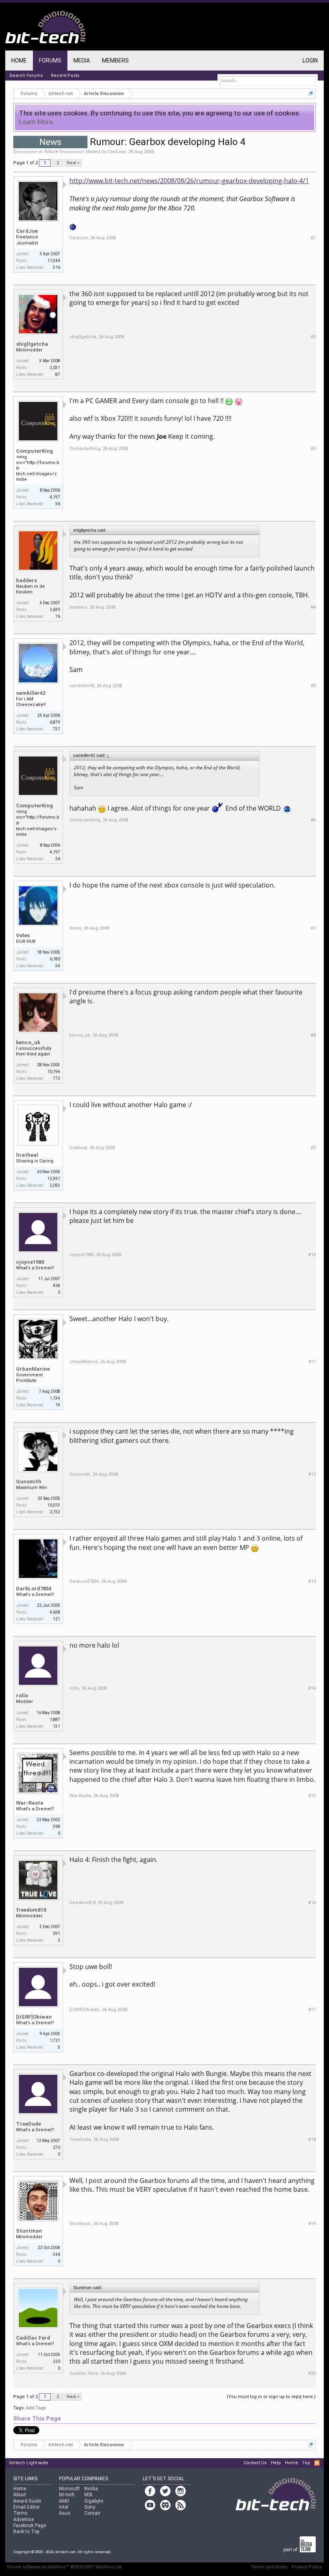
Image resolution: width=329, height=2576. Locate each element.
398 (57, 1827)
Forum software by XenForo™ (65, 2567)
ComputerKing (35, 451)
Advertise (23, 2520)
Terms (20, 2513)
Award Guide (27, 2501)
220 (57, 2361)
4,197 (55, 497)
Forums (50, 61)
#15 (312, 1796)
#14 (312, 1688)
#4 (313, 607)
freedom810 (31, 1910)
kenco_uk (28, 1042)
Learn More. (37, 122)
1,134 (55, 1398)
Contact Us (255, 2463)
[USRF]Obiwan (34, 2017)
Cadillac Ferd (33, 2338)
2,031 (55, 368)
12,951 (54, 1179)
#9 (313, 1148)
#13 (312, 1581)
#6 (313, 820)
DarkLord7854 (34, 1589)
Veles (23, 935)
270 (57, 2147)
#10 (312, 1255)
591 (57, 1934)
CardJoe (117, 152)
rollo (22, 1695)
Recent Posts (65, 76)
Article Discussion (64, 152)
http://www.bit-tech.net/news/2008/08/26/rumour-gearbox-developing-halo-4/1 (189, 181)
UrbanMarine (33, 1369)
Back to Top (26, 2532)
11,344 (54, 261)
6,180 (55, 959)
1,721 (55, 2040)
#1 (313, 238)
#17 (312, 2010)
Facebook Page (29, 2526)
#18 (312, 2139)
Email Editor (26, 2507)
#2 (313, 337)
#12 (312, 1474)
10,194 (54, 1072)
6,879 (55, 722)
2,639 (55, 610)
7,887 (55, 1720)
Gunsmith (29, 1482)
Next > (73, 163)
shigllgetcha (32, 344)
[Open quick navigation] (311, 94)
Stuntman (29, 2231)
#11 (312, 1362)
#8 (313, 1035)
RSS (317, 2463)
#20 (312, 2373)
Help (276, 2463)
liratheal (27, 1155)
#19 (312, 2224)
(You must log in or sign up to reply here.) (271, 2397)
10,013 (54, 1505)
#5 (313, 686)
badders (26, 580)
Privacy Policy (307, 2567)
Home (19, 61)
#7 (313, 928)
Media (82, 61)
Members (115, 61)
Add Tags (36, 2408)
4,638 (55, 1612)
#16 (312, 1903)
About (20, 2495)
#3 (313, 449)
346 (57, 2254)
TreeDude (28, 2124)
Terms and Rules (269, 2567)
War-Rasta (30, 1803)
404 (57, 1286)
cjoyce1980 (30, 1262)
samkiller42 (31, 693)
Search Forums (26, 76)
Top (306, 2463)
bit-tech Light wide (29, 2463)
